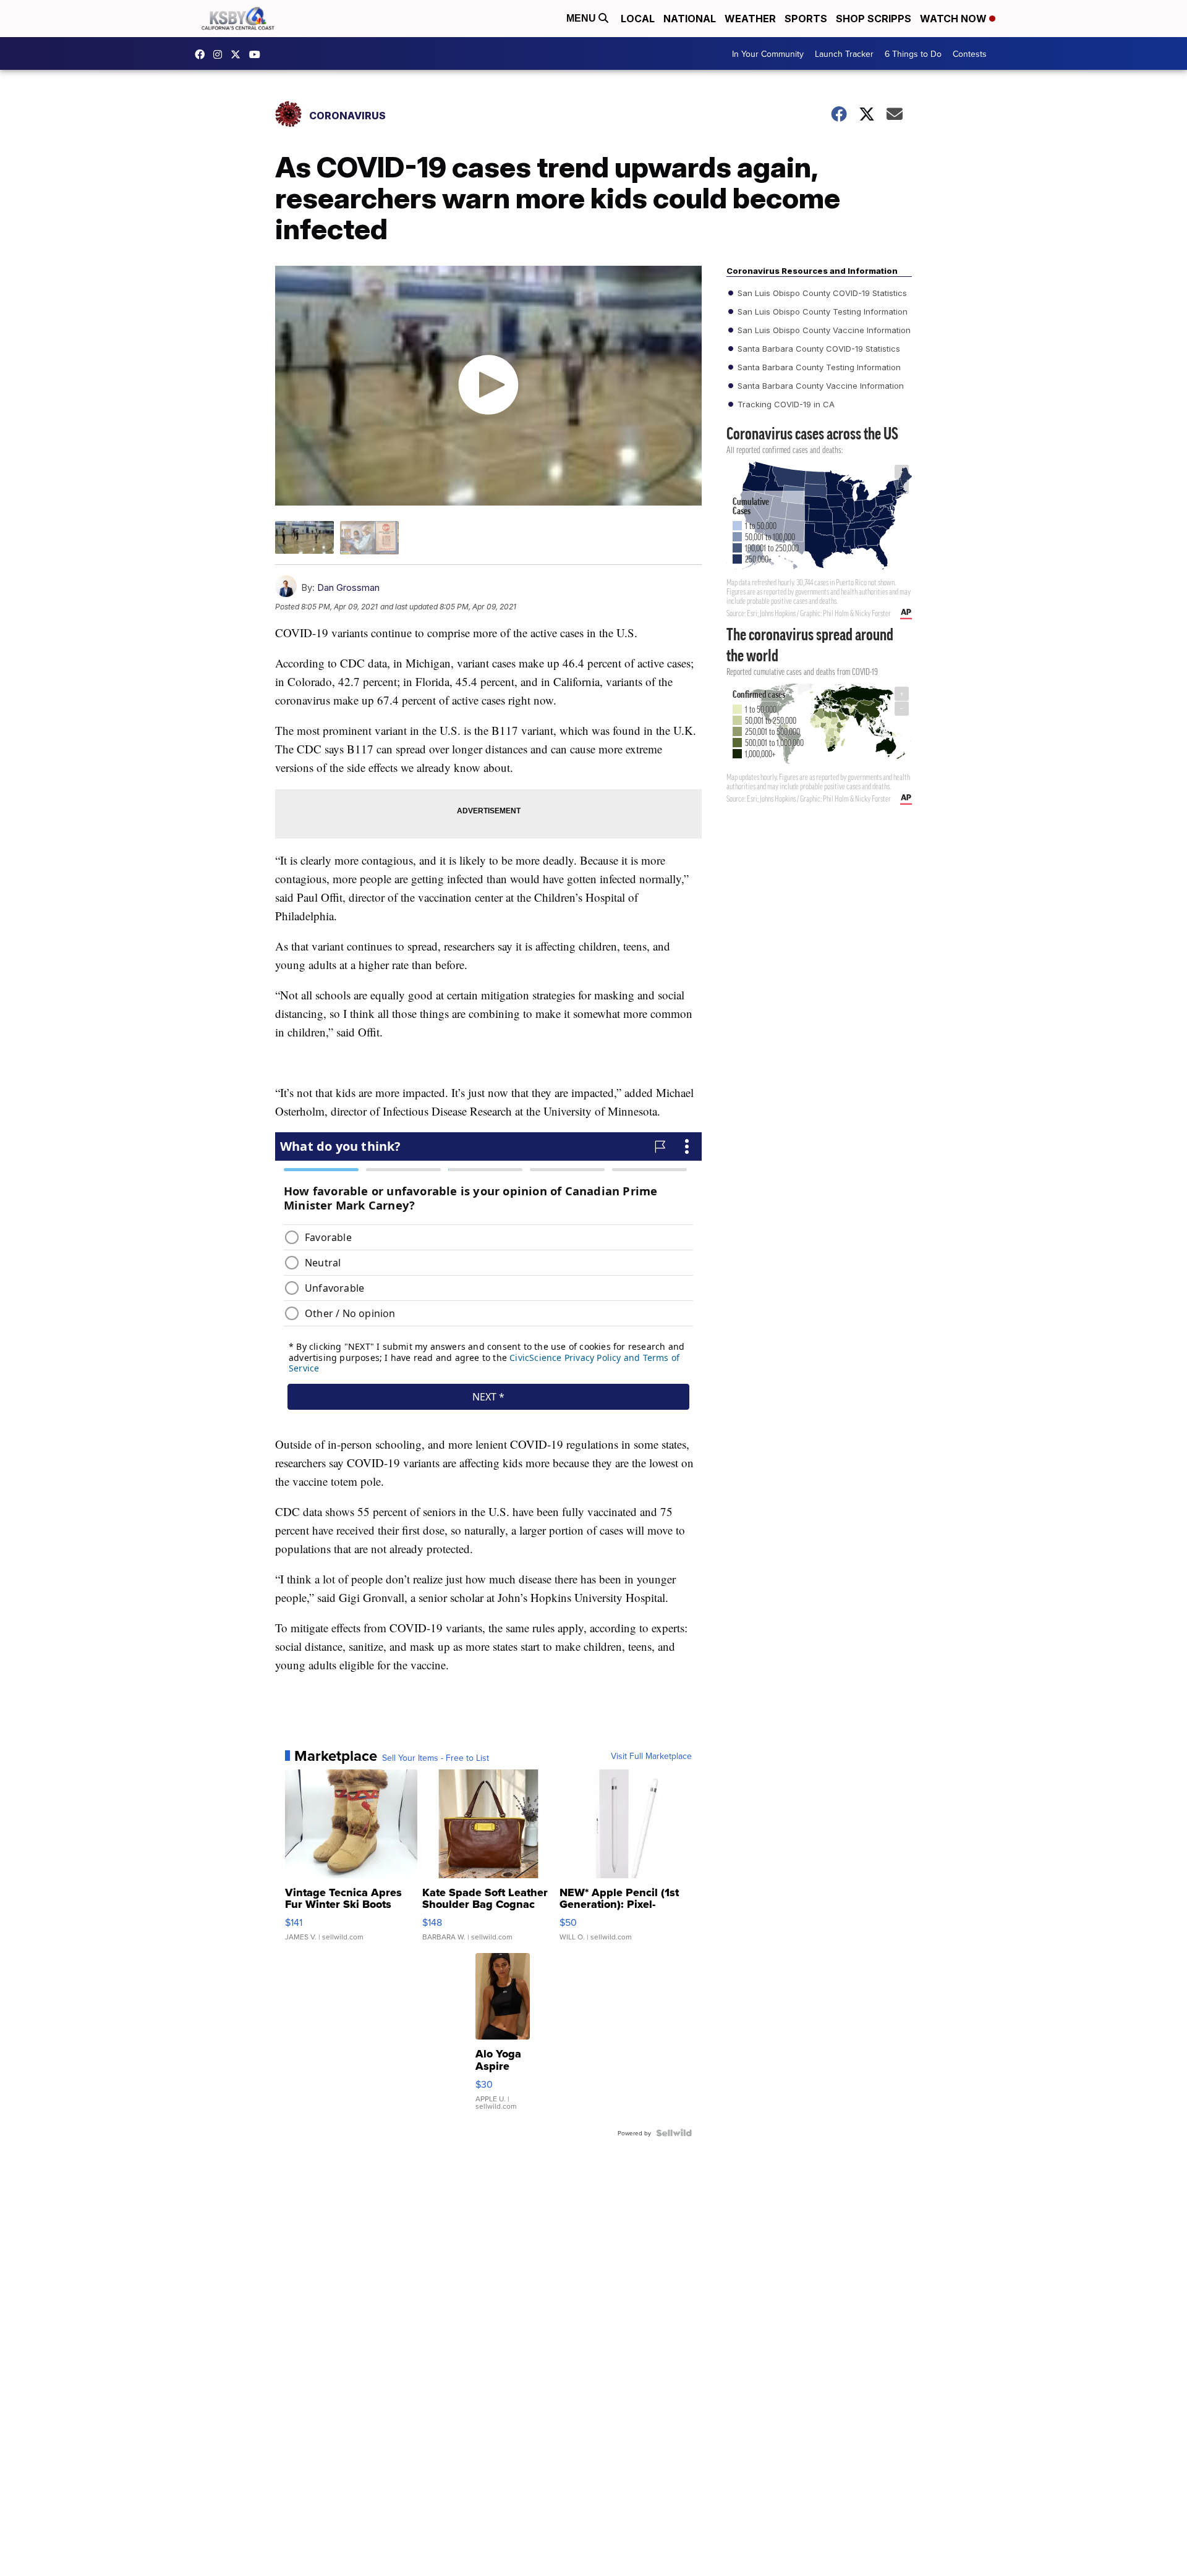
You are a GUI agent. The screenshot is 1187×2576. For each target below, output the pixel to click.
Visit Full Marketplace (651, 1756)
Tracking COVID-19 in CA (785, 404)
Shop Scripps (874, 19)
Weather (750, 19)
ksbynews (203, 54)
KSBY (239, 54)
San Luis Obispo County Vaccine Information (823, 330)
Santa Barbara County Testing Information (818, 367)
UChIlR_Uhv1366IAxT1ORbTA (258, 54)
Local (638, 19)
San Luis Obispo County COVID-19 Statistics (821, 293)
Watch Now (955, 19)
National (690, 19)
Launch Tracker (844, 54)
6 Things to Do (913, 54)
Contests (970, 54)
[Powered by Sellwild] (674, 2133)
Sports (806, 19)
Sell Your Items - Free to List (436, 1758)
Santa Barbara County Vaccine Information (819, 386)
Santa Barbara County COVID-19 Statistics (818, 349)
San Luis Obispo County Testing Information (821, 311)
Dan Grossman (348, 587)
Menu (582, 18)
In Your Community (768, 54)
